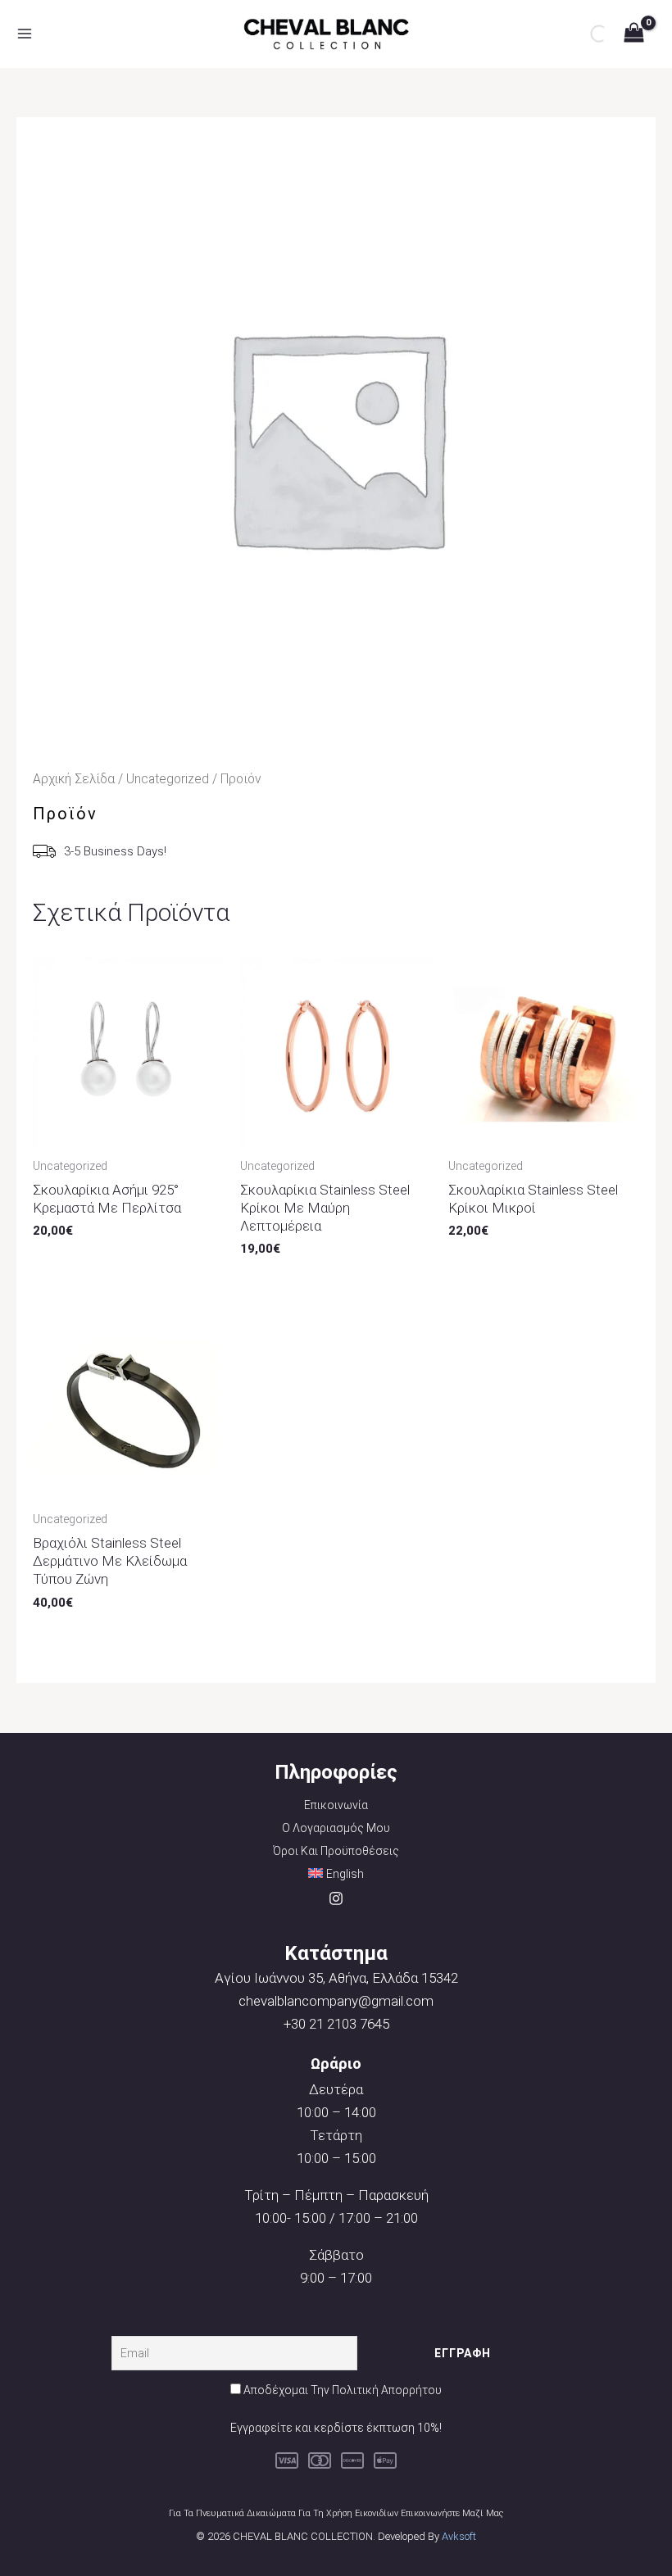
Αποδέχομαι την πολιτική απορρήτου (343, 2390)
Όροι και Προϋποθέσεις (336, 1851)
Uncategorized (168, 779)
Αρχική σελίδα (74, 779)
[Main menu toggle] (25, 34)
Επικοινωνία (336, 1805)
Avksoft (459, 2536)
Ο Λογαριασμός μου (336, 1828)
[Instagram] (336, 1898)
